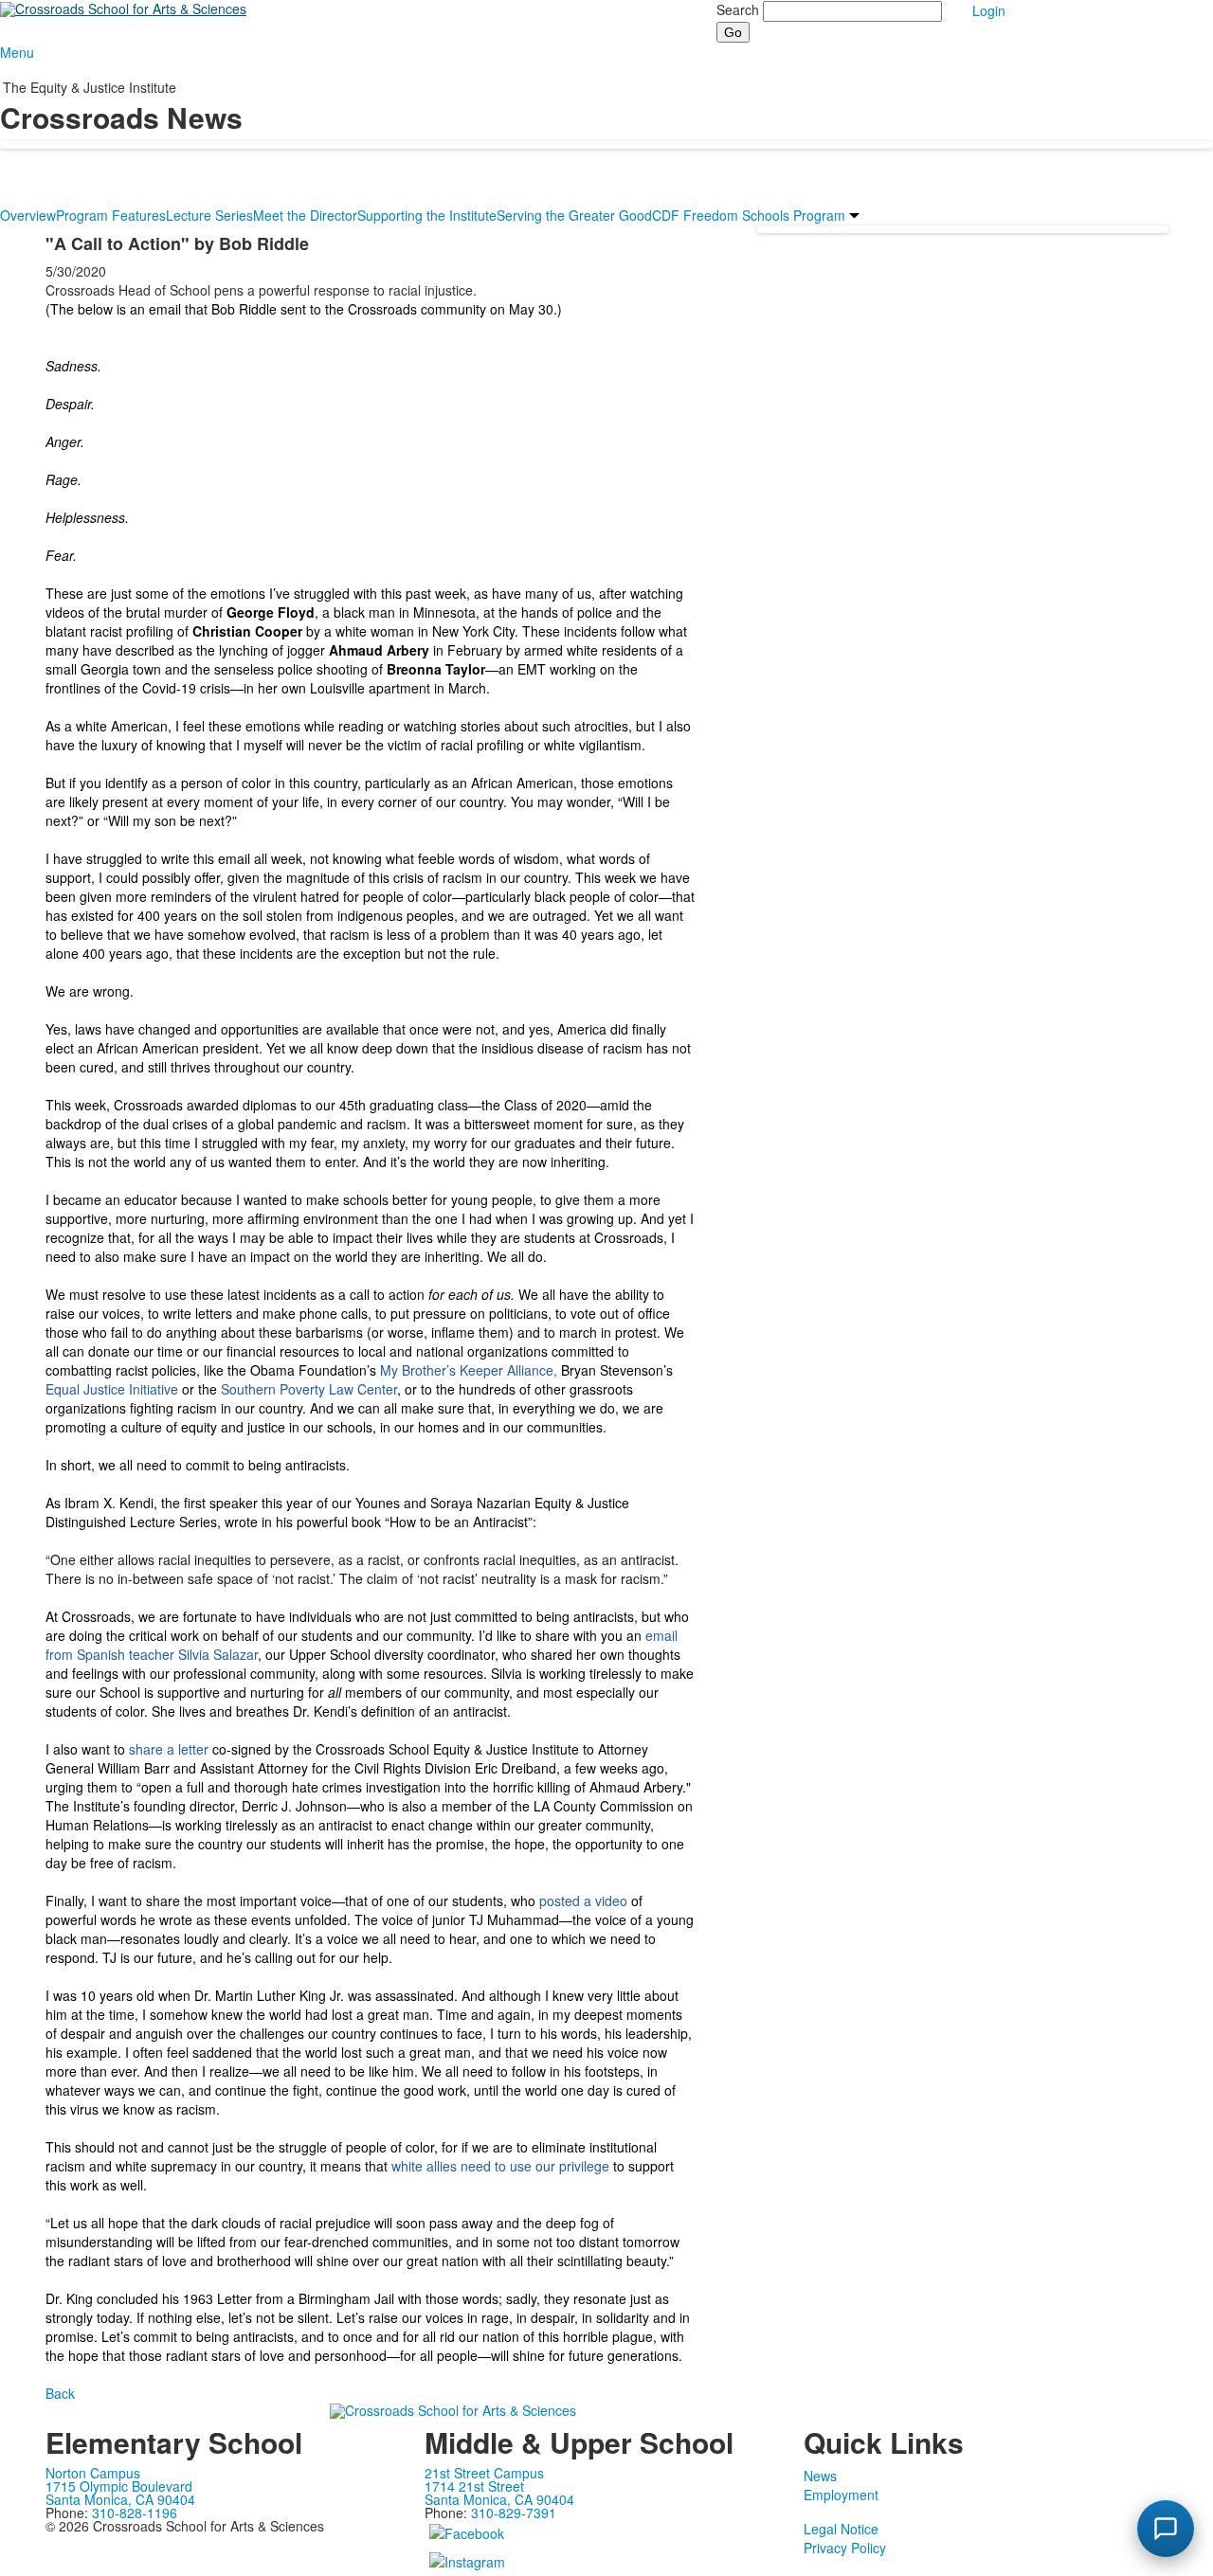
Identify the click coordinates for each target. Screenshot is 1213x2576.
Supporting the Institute (427, 215)
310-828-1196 (135, 2513)
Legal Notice (841, 2529)
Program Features (111, 215)
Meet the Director (305, 215)
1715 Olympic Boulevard (119, 2486)
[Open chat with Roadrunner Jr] (1166, 2529)
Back (60, 2393)
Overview (28, 215)
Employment (841, 2495)
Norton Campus (93, 2473)
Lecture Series (209, 215)
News (820, 2476)
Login (989, 10)
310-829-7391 (514, 2513)
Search (738, 9)
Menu (17, 52)
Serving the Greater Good (574, 215)
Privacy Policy (845, 2548)
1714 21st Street (474, 2486)
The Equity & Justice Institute (90, 87)
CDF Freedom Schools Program (749, 215)
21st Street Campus (484, 2473)
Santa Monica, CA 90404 (120, 2499)
